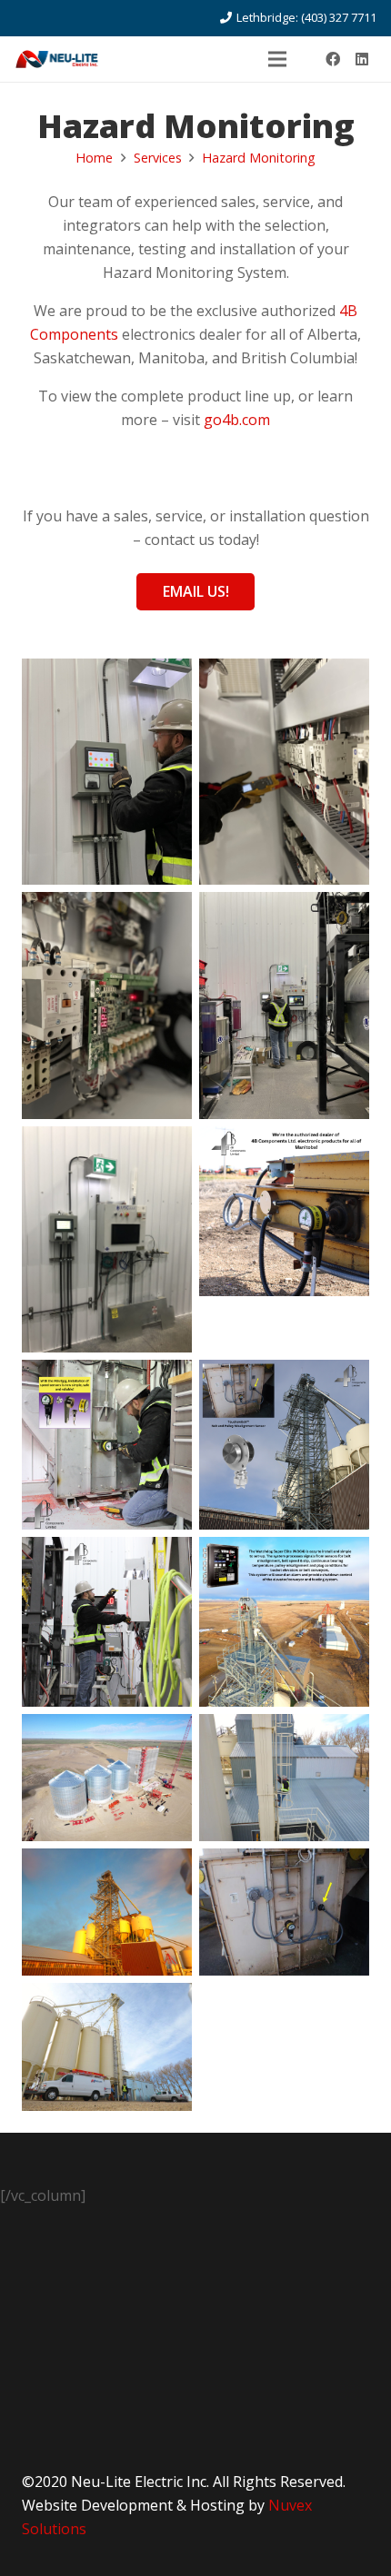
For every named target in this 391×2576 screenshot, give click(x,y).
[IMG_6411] (284, 772)
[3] (107, 1622)
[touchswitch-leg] (284, 1912)
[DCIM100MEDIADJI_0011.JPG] (107, 2046)
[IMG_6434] (107, 772)
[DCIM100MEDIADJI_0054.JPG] (284, 1778)
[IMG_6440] (284, 1005)
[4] (284, 1622)
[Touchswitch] (284, 1445)
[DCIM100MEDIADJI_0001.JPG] (107, 1912)
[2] (107, 1445)
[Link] (56, 59)
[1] (284, 1239)
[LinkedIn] (362, 59)
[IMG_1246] (107, 1239)
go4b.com (237, 420)
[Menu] (277, 59)
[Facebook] (333, 59)
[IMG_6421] (107, 1005)
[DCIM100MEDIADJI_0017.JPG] (107, 1778)
